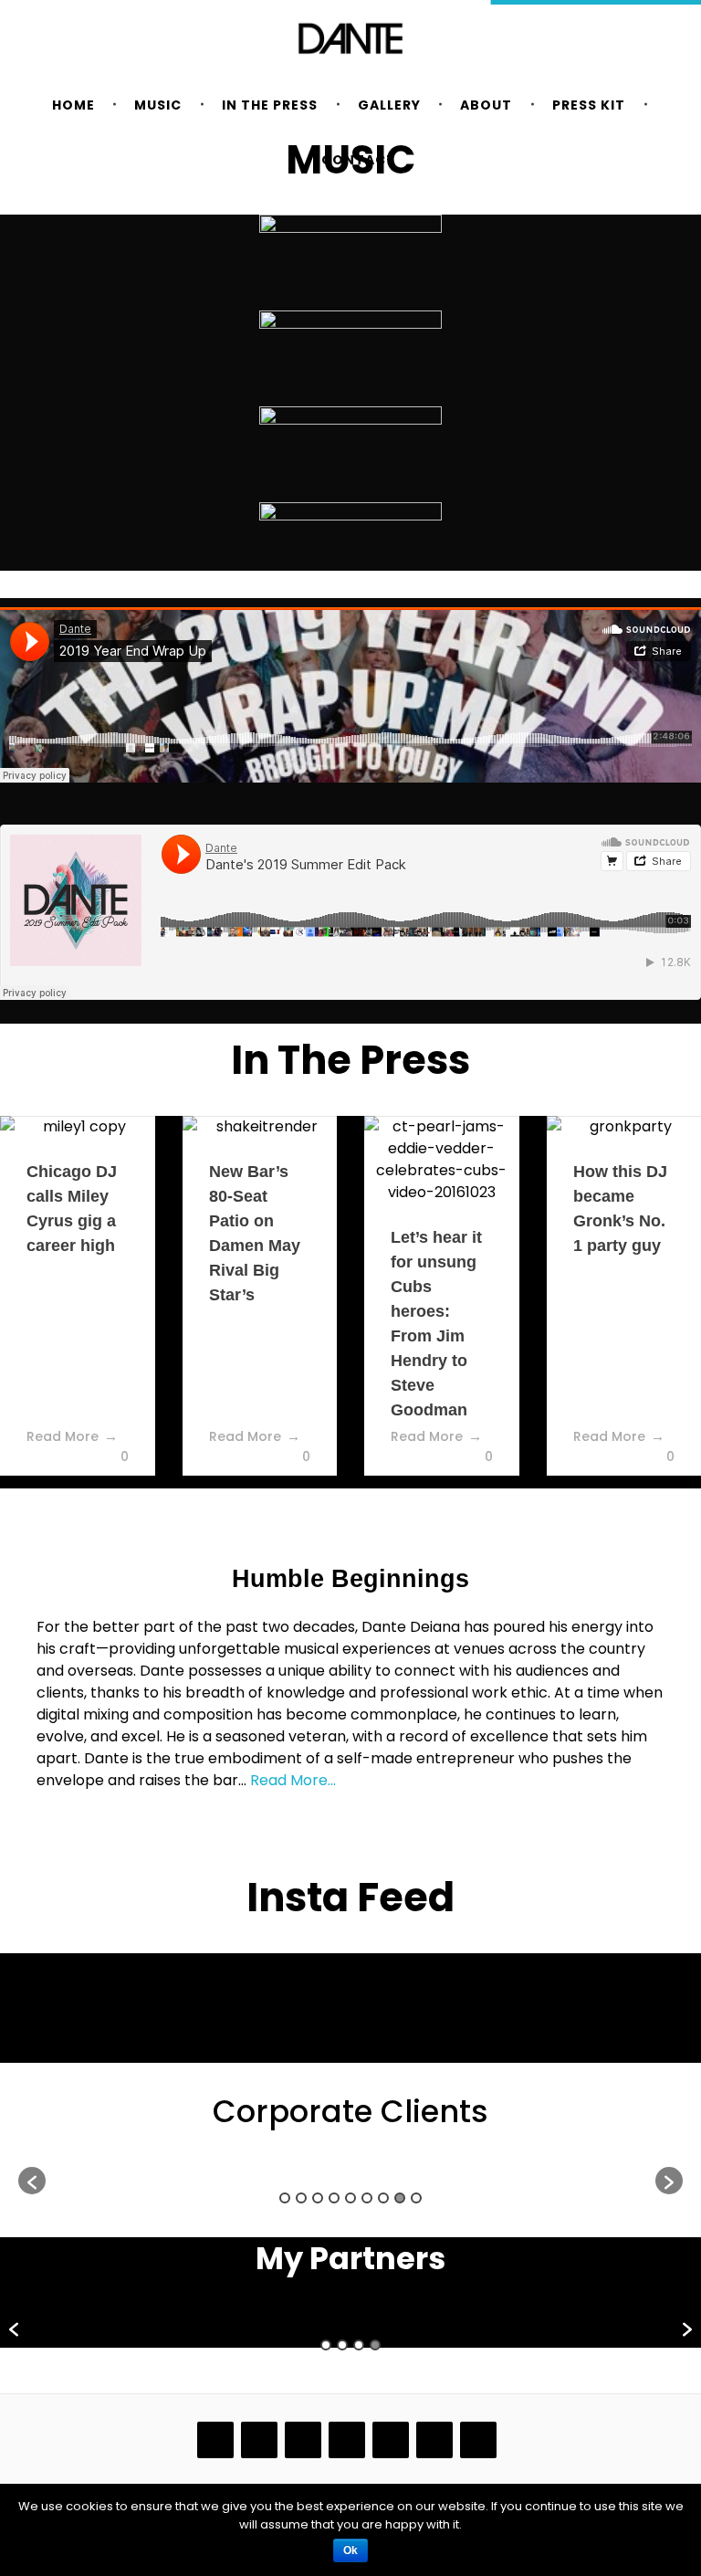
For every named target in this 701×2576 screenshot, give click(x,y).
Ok (350, 2550)
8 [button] (400, 2198)
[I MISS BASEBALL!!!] (604, 1988)
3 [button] (318, 2198)
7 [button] (383, 2198)
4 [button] (334, 2198)
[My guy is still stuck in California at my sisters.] (98, 2015)
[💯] (267, 1988)
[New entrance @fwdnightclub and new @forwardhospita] (604, 2015)
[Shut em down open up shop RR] (98, 1988)
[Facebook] (215, 2440)
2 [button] (301, 2198)
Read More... (293, 1780)
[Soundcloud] (391, 2440)
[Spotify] (434, 2440)
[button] (32, 2181)
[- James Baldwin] (435, 1988)
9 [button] (416, 2198)
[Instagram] (303, 2440)
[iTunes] (259, 2440)
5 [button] (350, 2198)
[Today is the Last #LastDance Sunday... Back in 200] (435, 2015)
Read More (63, 1436)
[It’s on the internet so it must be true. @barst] (267, 2015)
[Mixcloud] (347, 2440)
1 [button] (285, 2198)
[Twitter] (478, 2440)
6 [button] (367, 2198)
